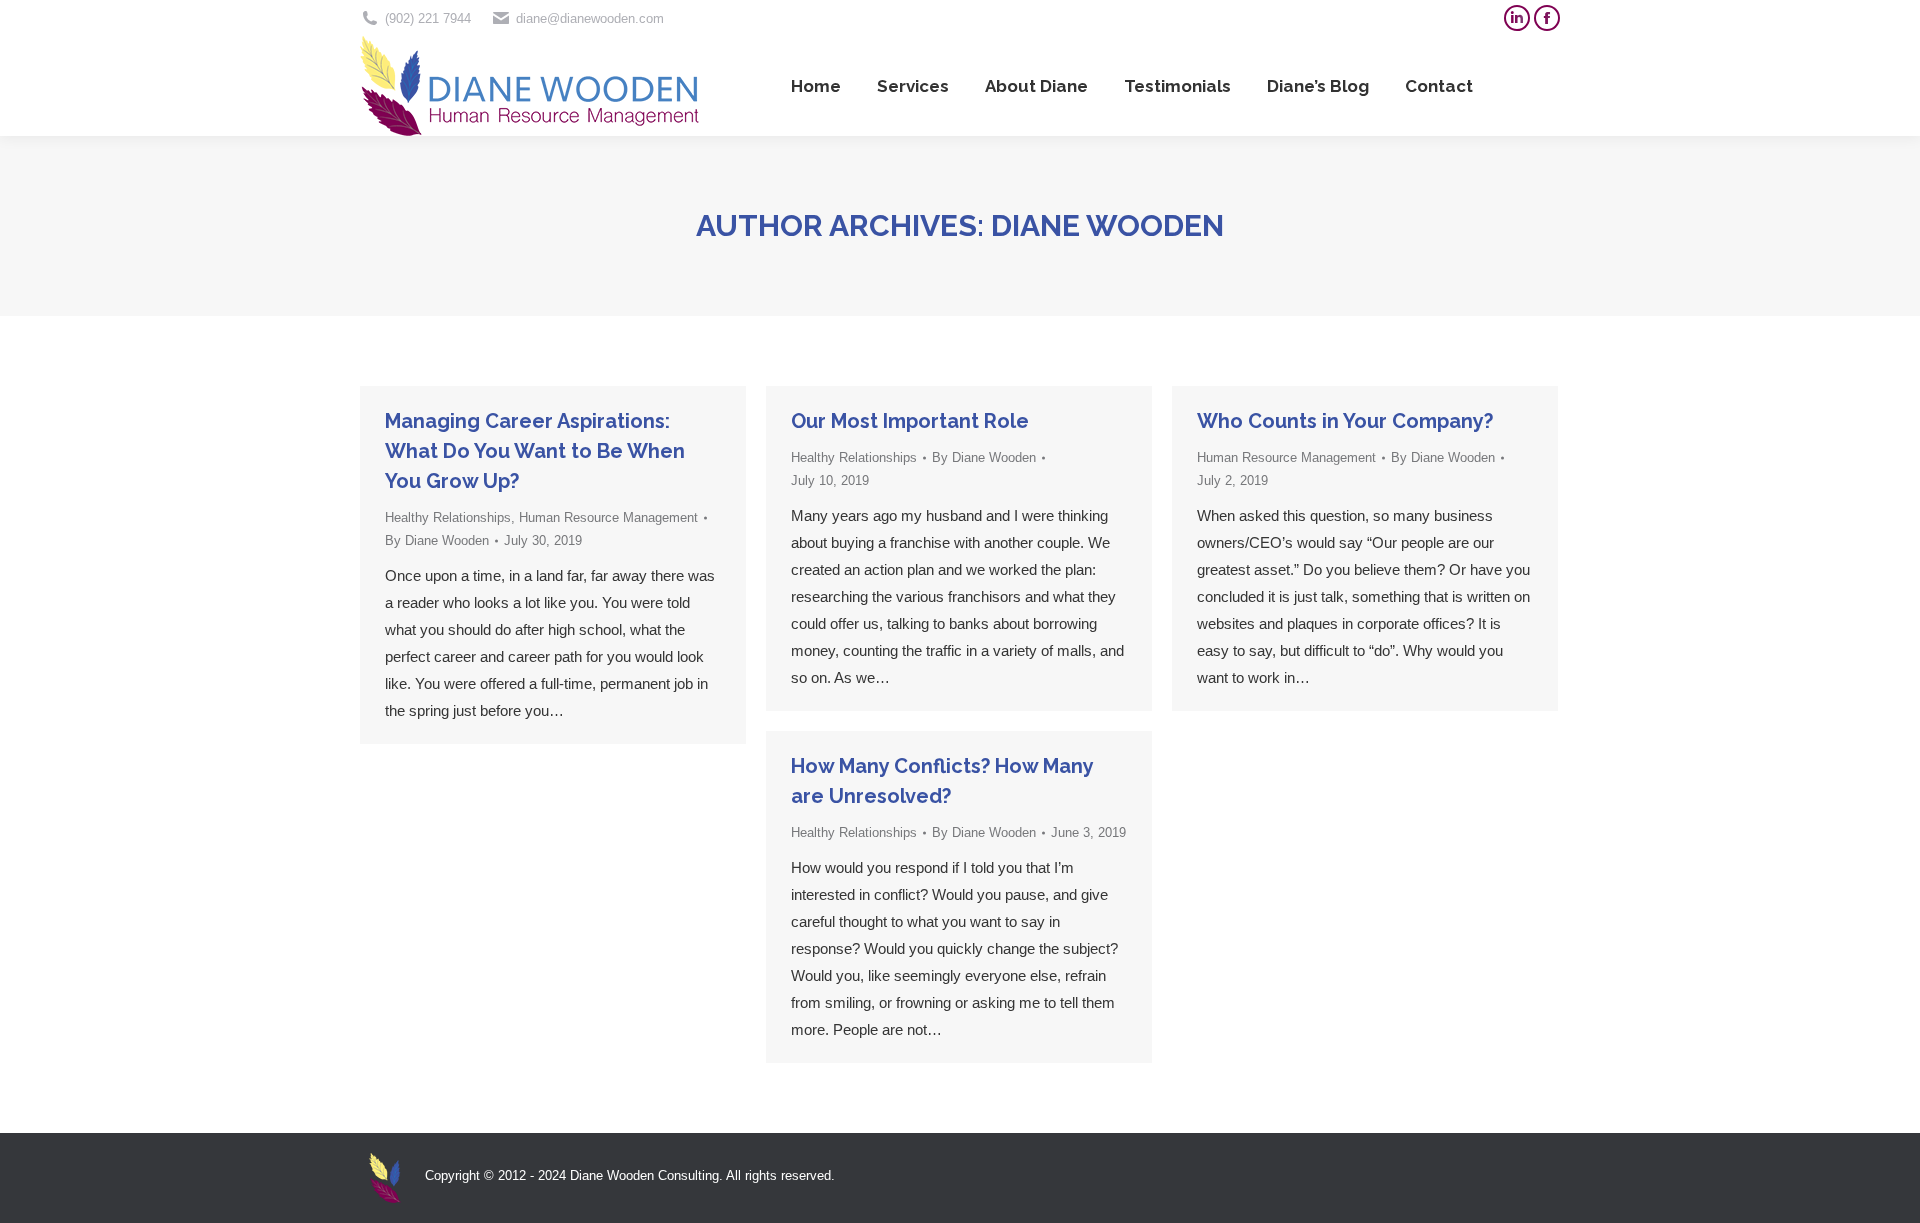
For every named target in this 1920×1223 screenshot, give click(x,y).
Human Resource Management (608, 517)
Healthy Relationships (448, 517)
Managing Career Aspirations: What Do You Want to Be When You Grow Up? (535, 451)
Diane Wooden (1107, 225)
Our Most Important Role (910, 421)
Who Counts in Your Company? (1345, 421)
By (437, 540)
